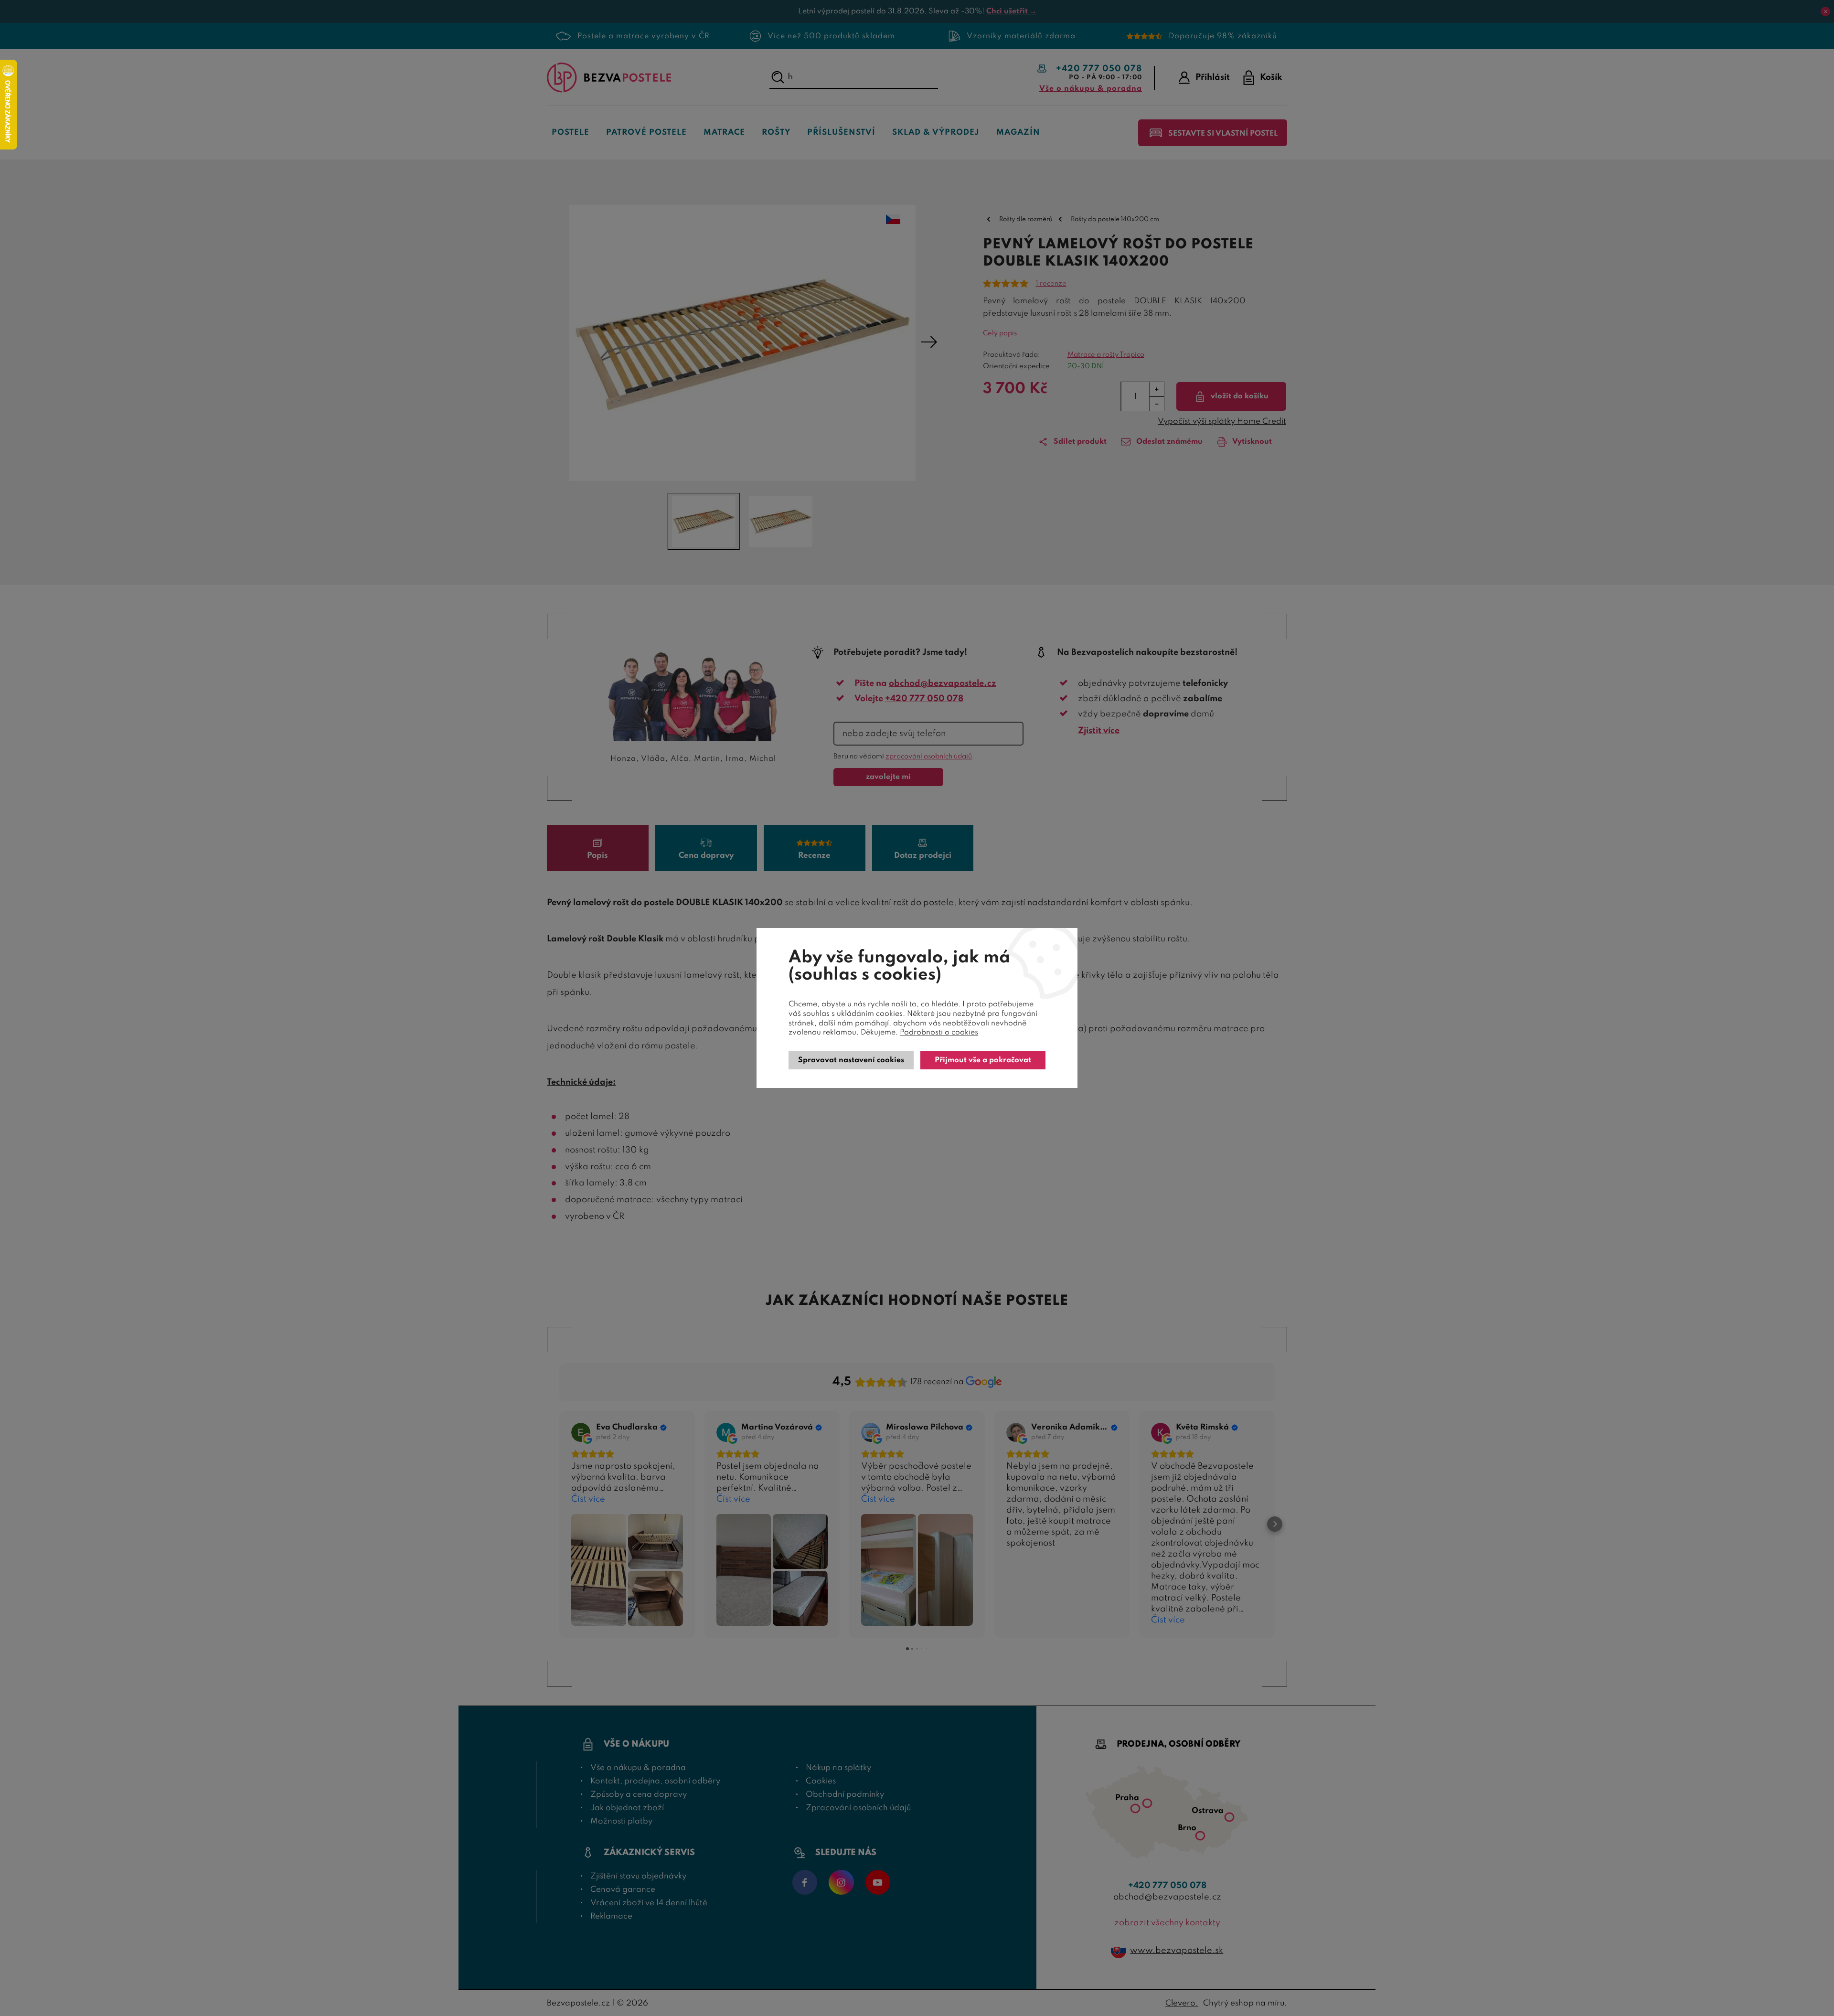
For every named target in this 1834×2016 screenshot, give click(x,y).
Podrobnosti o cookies (939, 1033)
